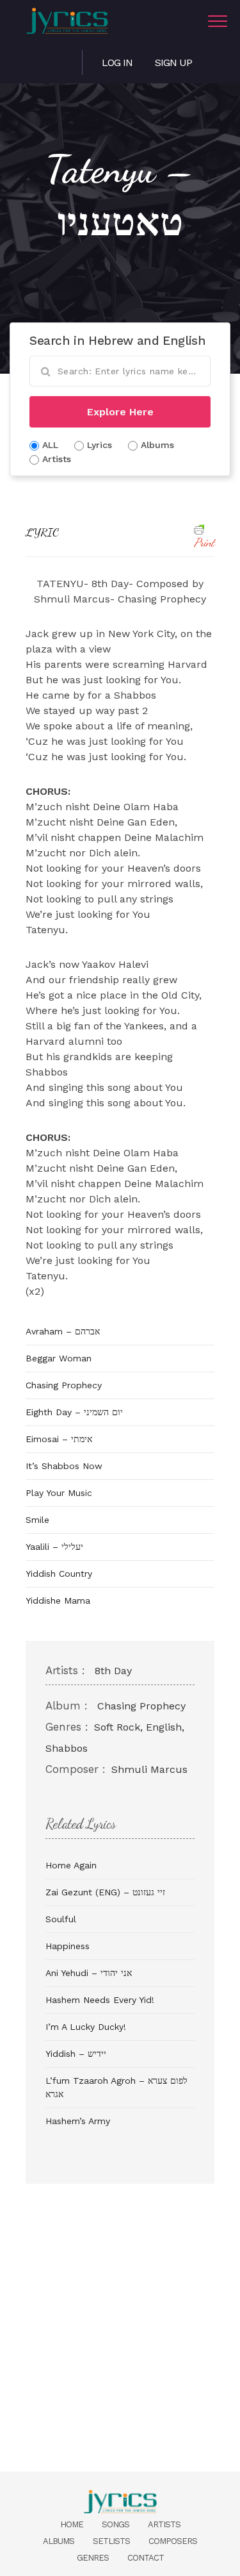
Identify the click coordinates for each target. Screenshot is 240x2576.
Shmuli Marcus (149, 1769)
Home (72, 2524)
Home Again (71, 1865)
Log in (117, 62)
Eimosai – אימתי (59, 1439)
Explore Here (120, 412)
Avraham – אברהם (63, 1331)
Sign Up (173, 62)
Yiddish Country (59, 1574)
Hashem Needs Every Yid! (100, 2000)
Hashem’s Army (78, 2121)
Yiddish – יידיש (76, 2054)
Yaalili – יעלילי (54, 1547)
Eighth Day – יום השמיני (74, 1412)
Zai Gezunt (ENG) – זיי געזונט (105, 1892)
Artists (164, 2524)
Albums (59, 2541)
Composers (173, 2541)
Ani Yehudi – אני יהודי (89, 1973)
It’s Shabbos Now (64, 1466)
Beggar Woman (59, 1358)
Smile (37, 1520)
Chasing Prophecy (64, 1385)
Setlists (111, 2541)
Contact (146, 2558)
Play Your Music (59, 1493)
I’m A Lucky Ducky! (86, 2027)
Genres (93, 2558)
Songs (116, 2524)
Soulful (61, 1919)
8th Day (113, 1671)
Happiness (68, 1946)
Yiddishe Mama (58, 1600)
